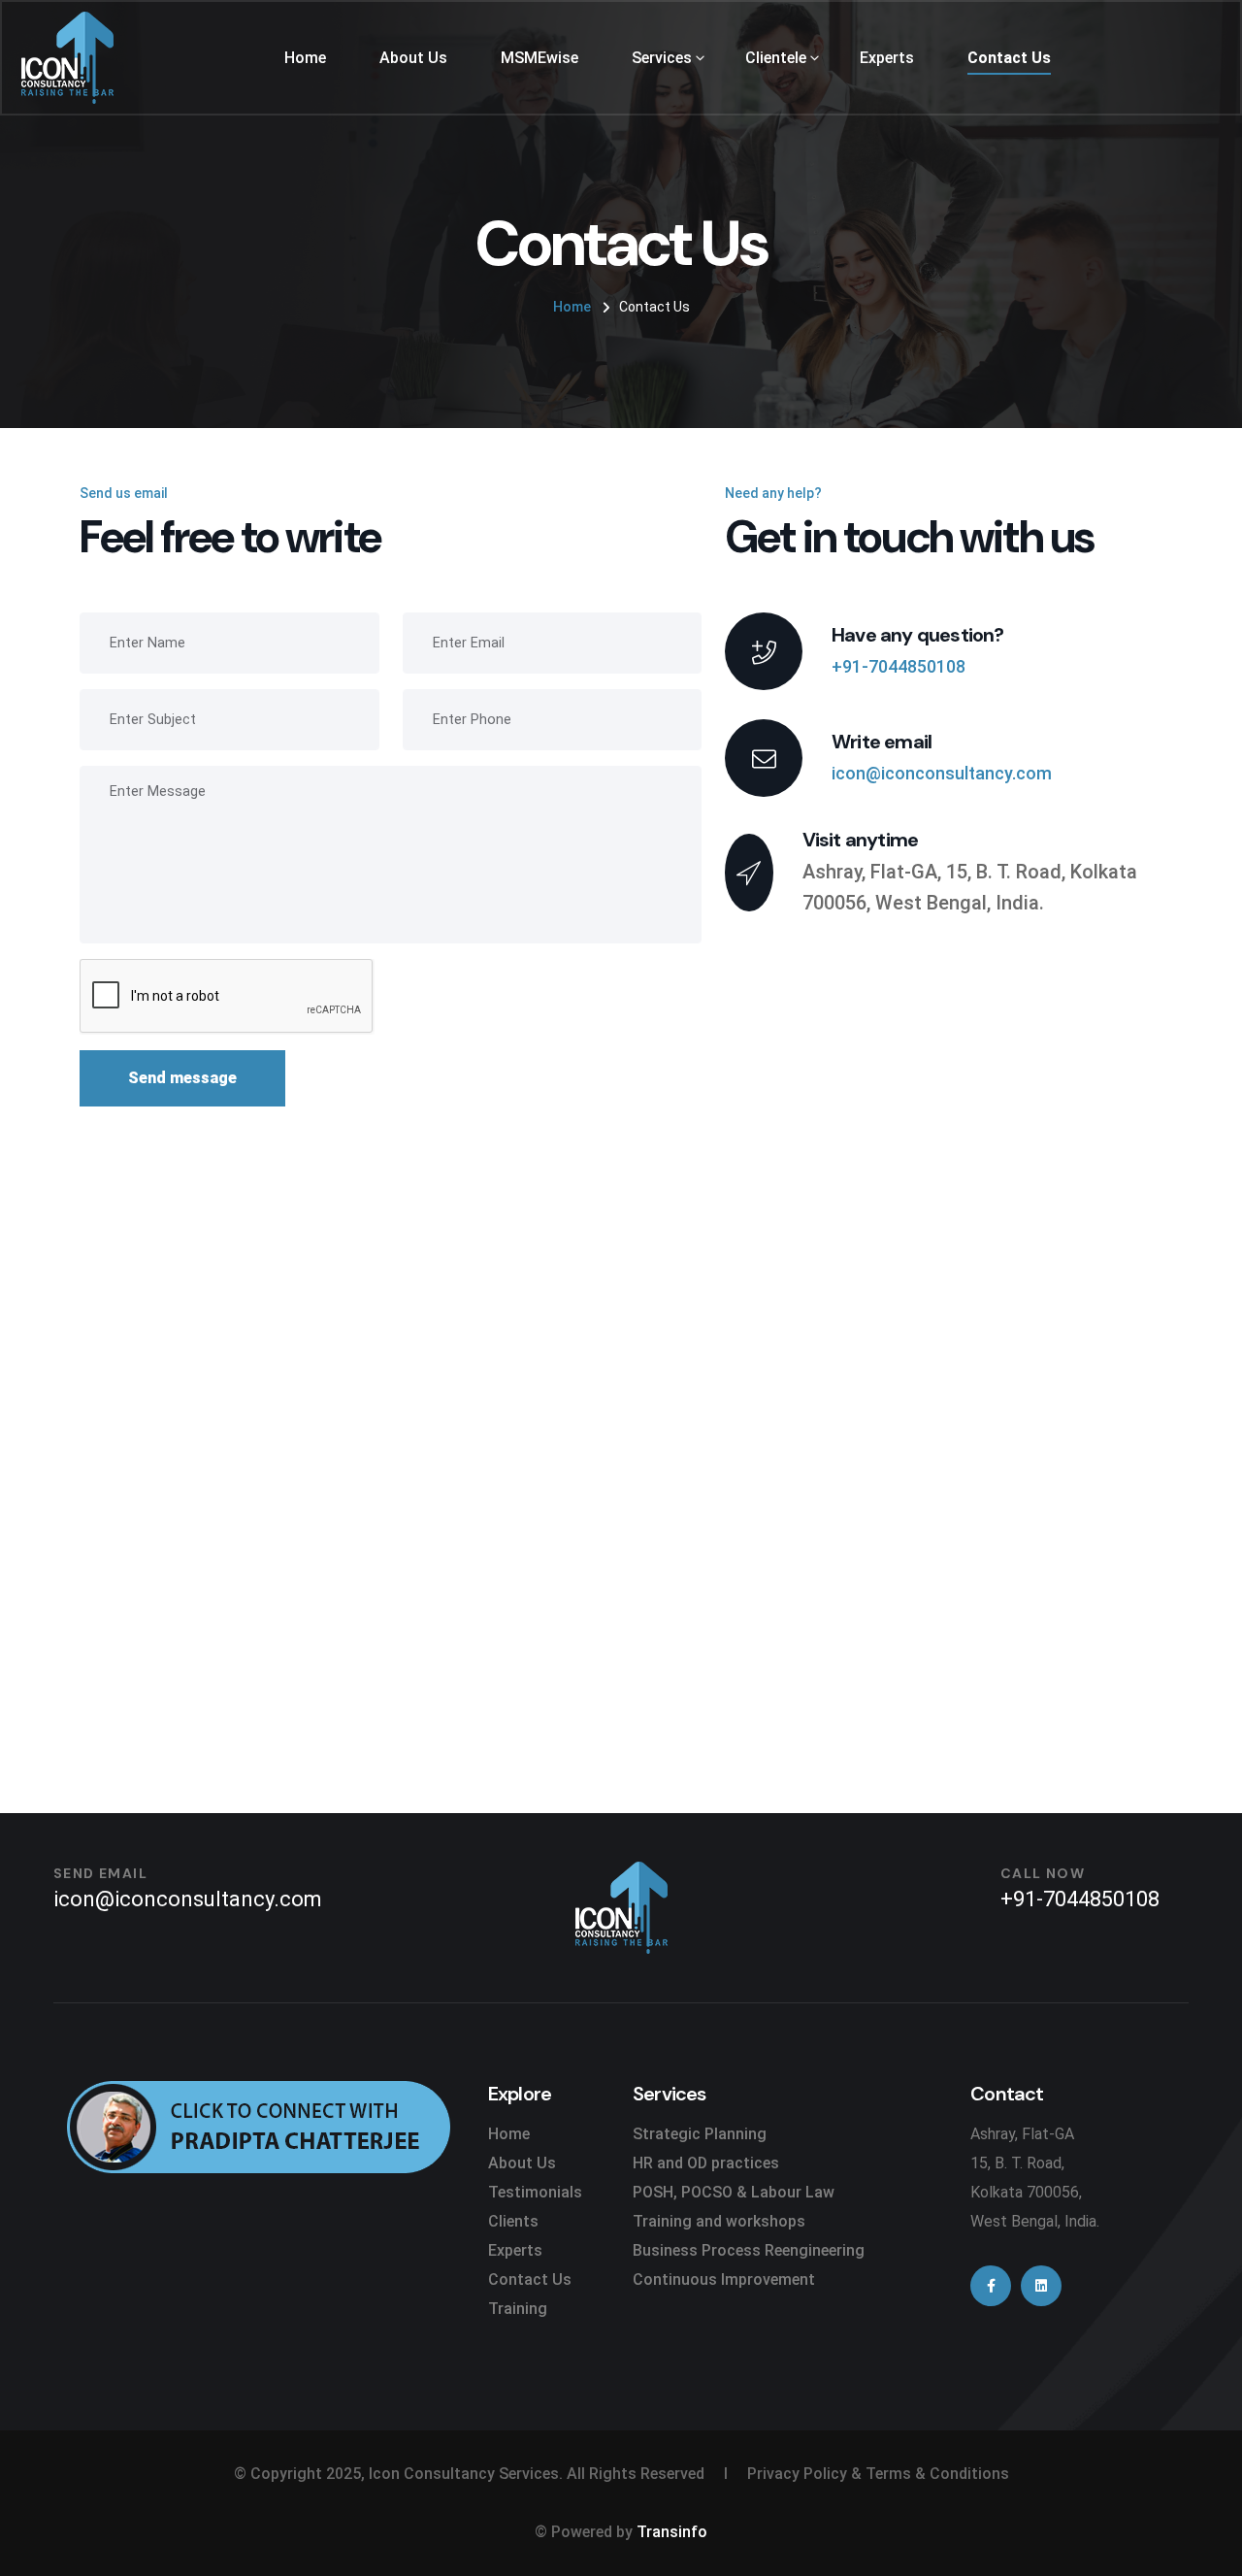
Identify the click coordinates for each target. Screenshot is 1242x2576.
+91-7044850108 (899, 666)
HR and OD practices (706, 2163)
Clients (513, 2221)
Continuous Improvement (724, 2279)
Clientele (776, 58)
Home (305, 58)
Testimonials (535, 2192)
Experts (887, 58)
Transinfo (672, 2532)
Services (662, 58)
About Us (413, 58)
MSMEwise (539, 58)
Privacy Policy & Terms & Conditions (878, 2474)
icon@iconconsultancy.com (942, 773)
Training (518, 2309)
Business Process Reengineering (749, 2250)
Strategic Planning (700, 2134)
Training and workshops (719, 2221)
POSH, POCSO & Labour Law (734, 2192)
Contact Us (1009, 58)
